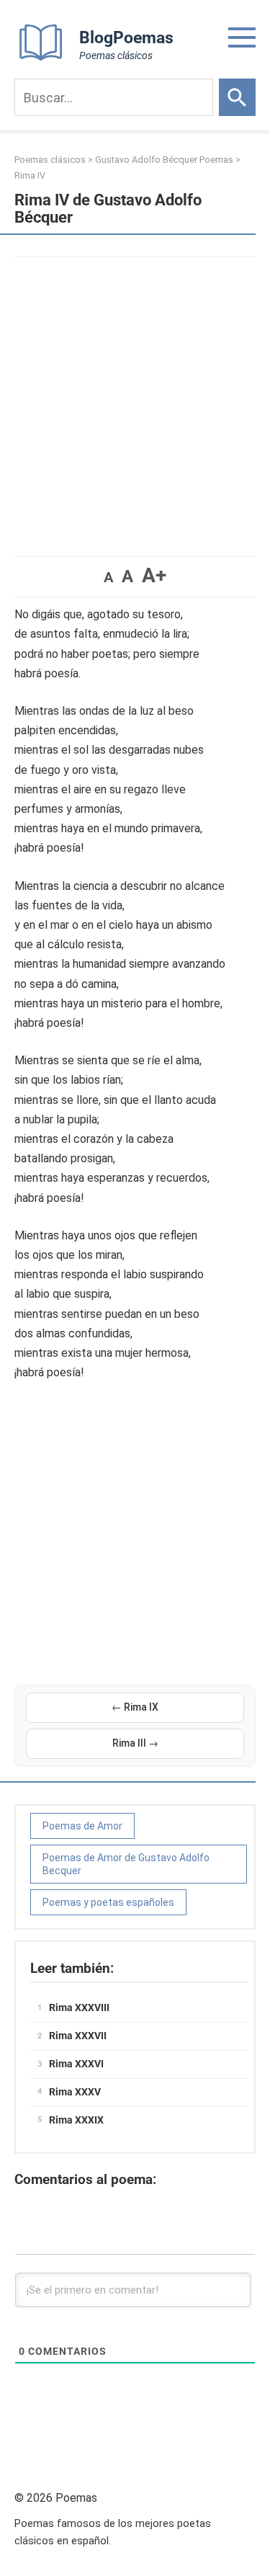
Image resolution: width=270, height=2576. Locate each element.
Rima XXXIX (76, 2120)
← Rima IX (135, 1707)
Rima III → (135, 1743)
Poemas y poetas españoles (108, 1902)
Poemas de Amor (82, 1826)
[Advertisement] (135, 400)
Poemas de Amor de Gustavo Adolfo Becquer (126, 1864)
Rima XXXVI (76, 2064)
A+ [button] (154, 575)
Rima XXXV (75, 2092)
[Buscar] (237, 97)
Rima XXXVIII (79, 2007)
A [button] (108, 577)
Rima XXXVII (78, 2036)
